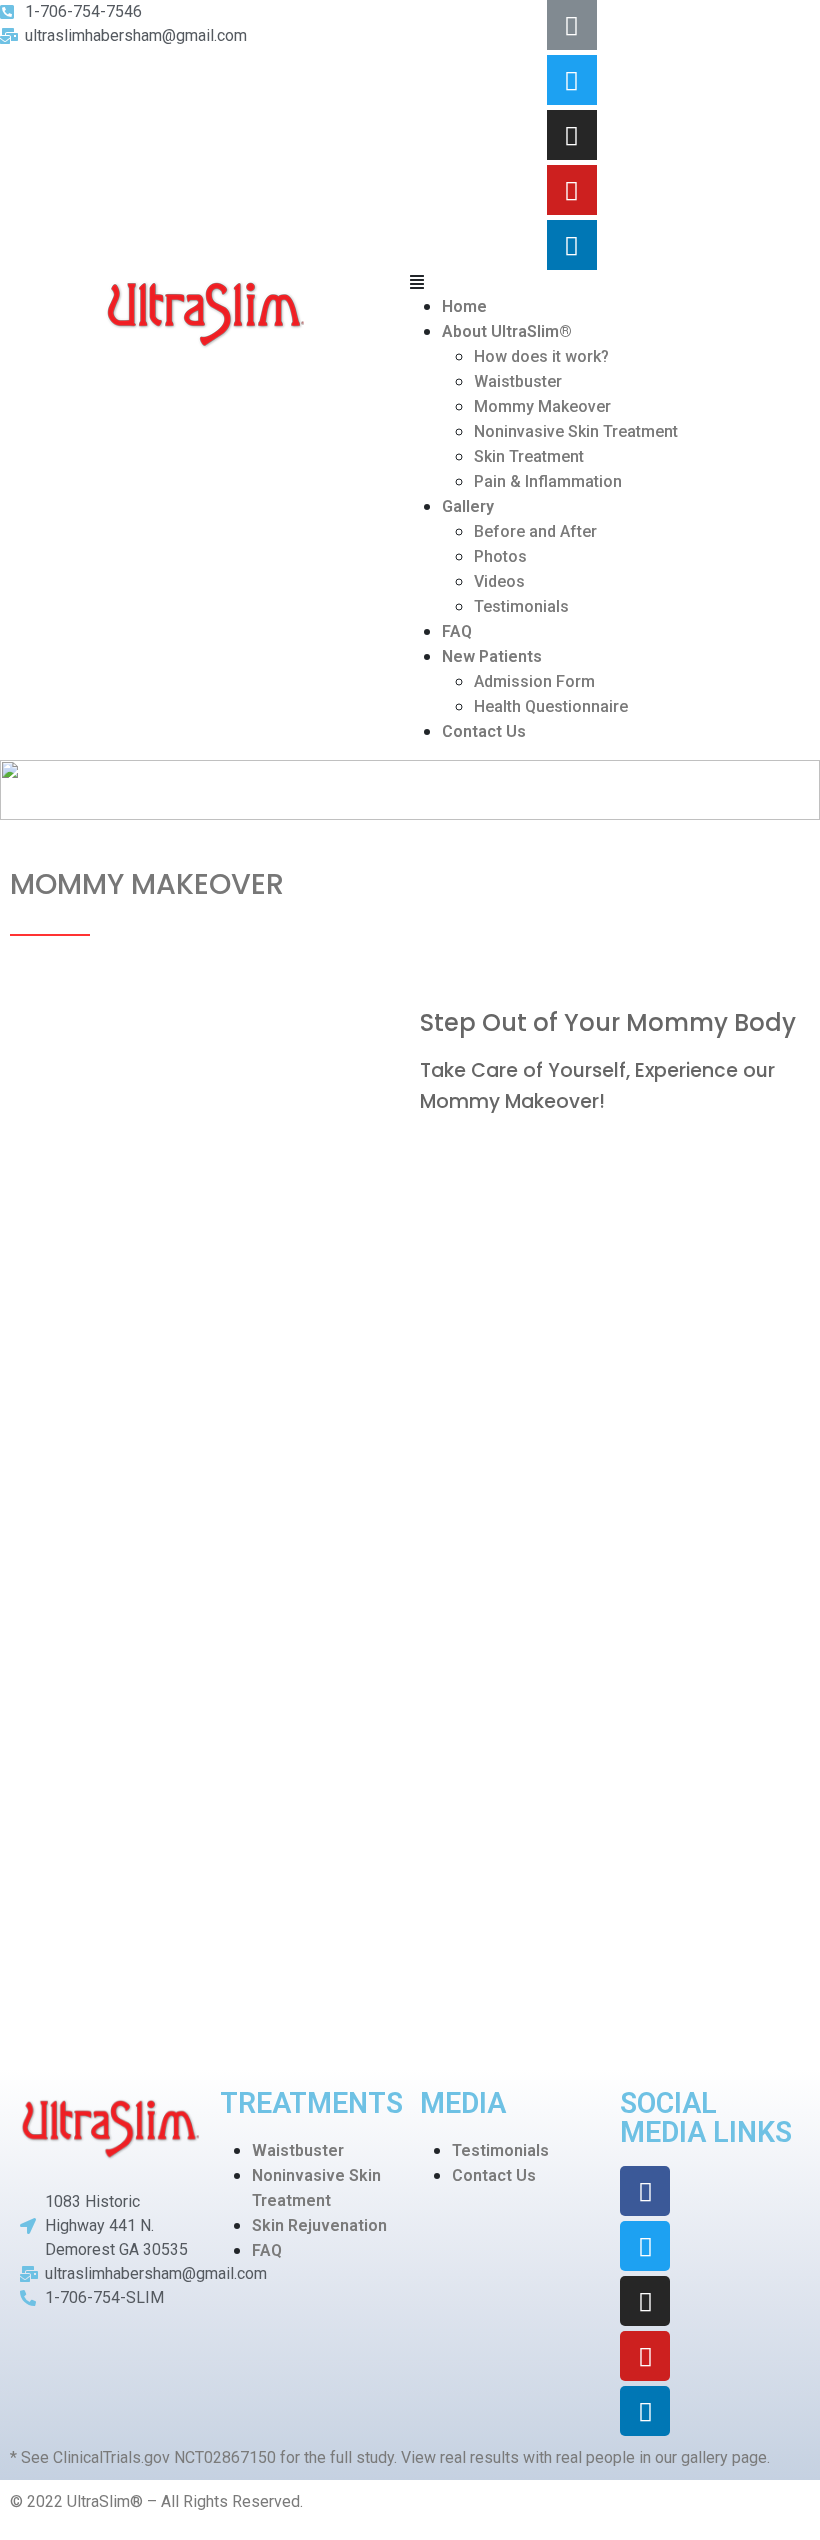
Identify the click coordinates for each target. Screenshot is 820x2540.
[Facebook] (645, 2191)
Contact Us (484, 731)
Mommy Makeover (542, 406)
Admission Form (534, 681)
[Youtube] (572, 190)
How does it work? (541, 356)
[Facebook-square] (572, 25)
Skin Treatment (529, 456)
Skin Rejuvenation (319, 2225)
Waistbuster (518, 381)
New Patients (492, 656)
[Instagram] (572, 135)
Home (464, 306)
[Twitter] (572, 80)
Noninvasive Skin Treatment (576, 431)
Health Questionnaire (551, 706)
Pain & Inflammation (548, 481)
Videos (499, 581)
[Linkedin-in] (572, 245)
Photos (500, 556)
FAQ (457, 631)
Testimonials (521, 606)
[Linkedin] (645, 2411)
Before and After (535, 531)
